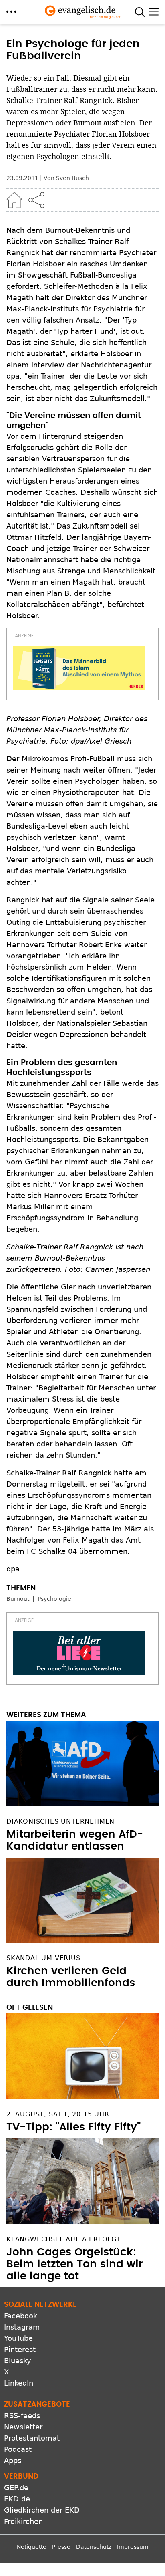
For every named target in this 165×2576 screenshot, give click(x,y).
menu (11, 12)
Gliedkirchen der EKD (42, 2510)
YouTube (18, 2338)
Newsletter (23, 2427)
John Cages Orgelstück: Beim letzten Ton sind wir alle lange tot (74, 2264)
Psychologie (54, 1599)
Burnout (18, 1599)
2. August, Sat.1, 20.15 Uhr (58, 2114)
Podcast (18, 2449)
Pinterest (20, 2349)
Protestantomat (32, 2438)
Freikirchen (23, 2521)
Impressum (133, 2547)
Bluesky (18, 2361)
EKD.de (17, 2499)
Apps (13, 2460)
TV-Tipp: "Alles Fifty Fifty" (73, 2127)
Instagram (22, 2327)
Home (14, 200)
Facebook (21, 2316)
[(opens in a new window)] (79, 668)
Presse (61, 2547)
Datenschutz (94, 2547)
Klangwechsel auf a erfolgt (63, 2239)
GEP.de (16, 2488)
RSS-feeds (22, 2416)
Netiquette (32, 2547)
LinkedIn (19, 2383)
